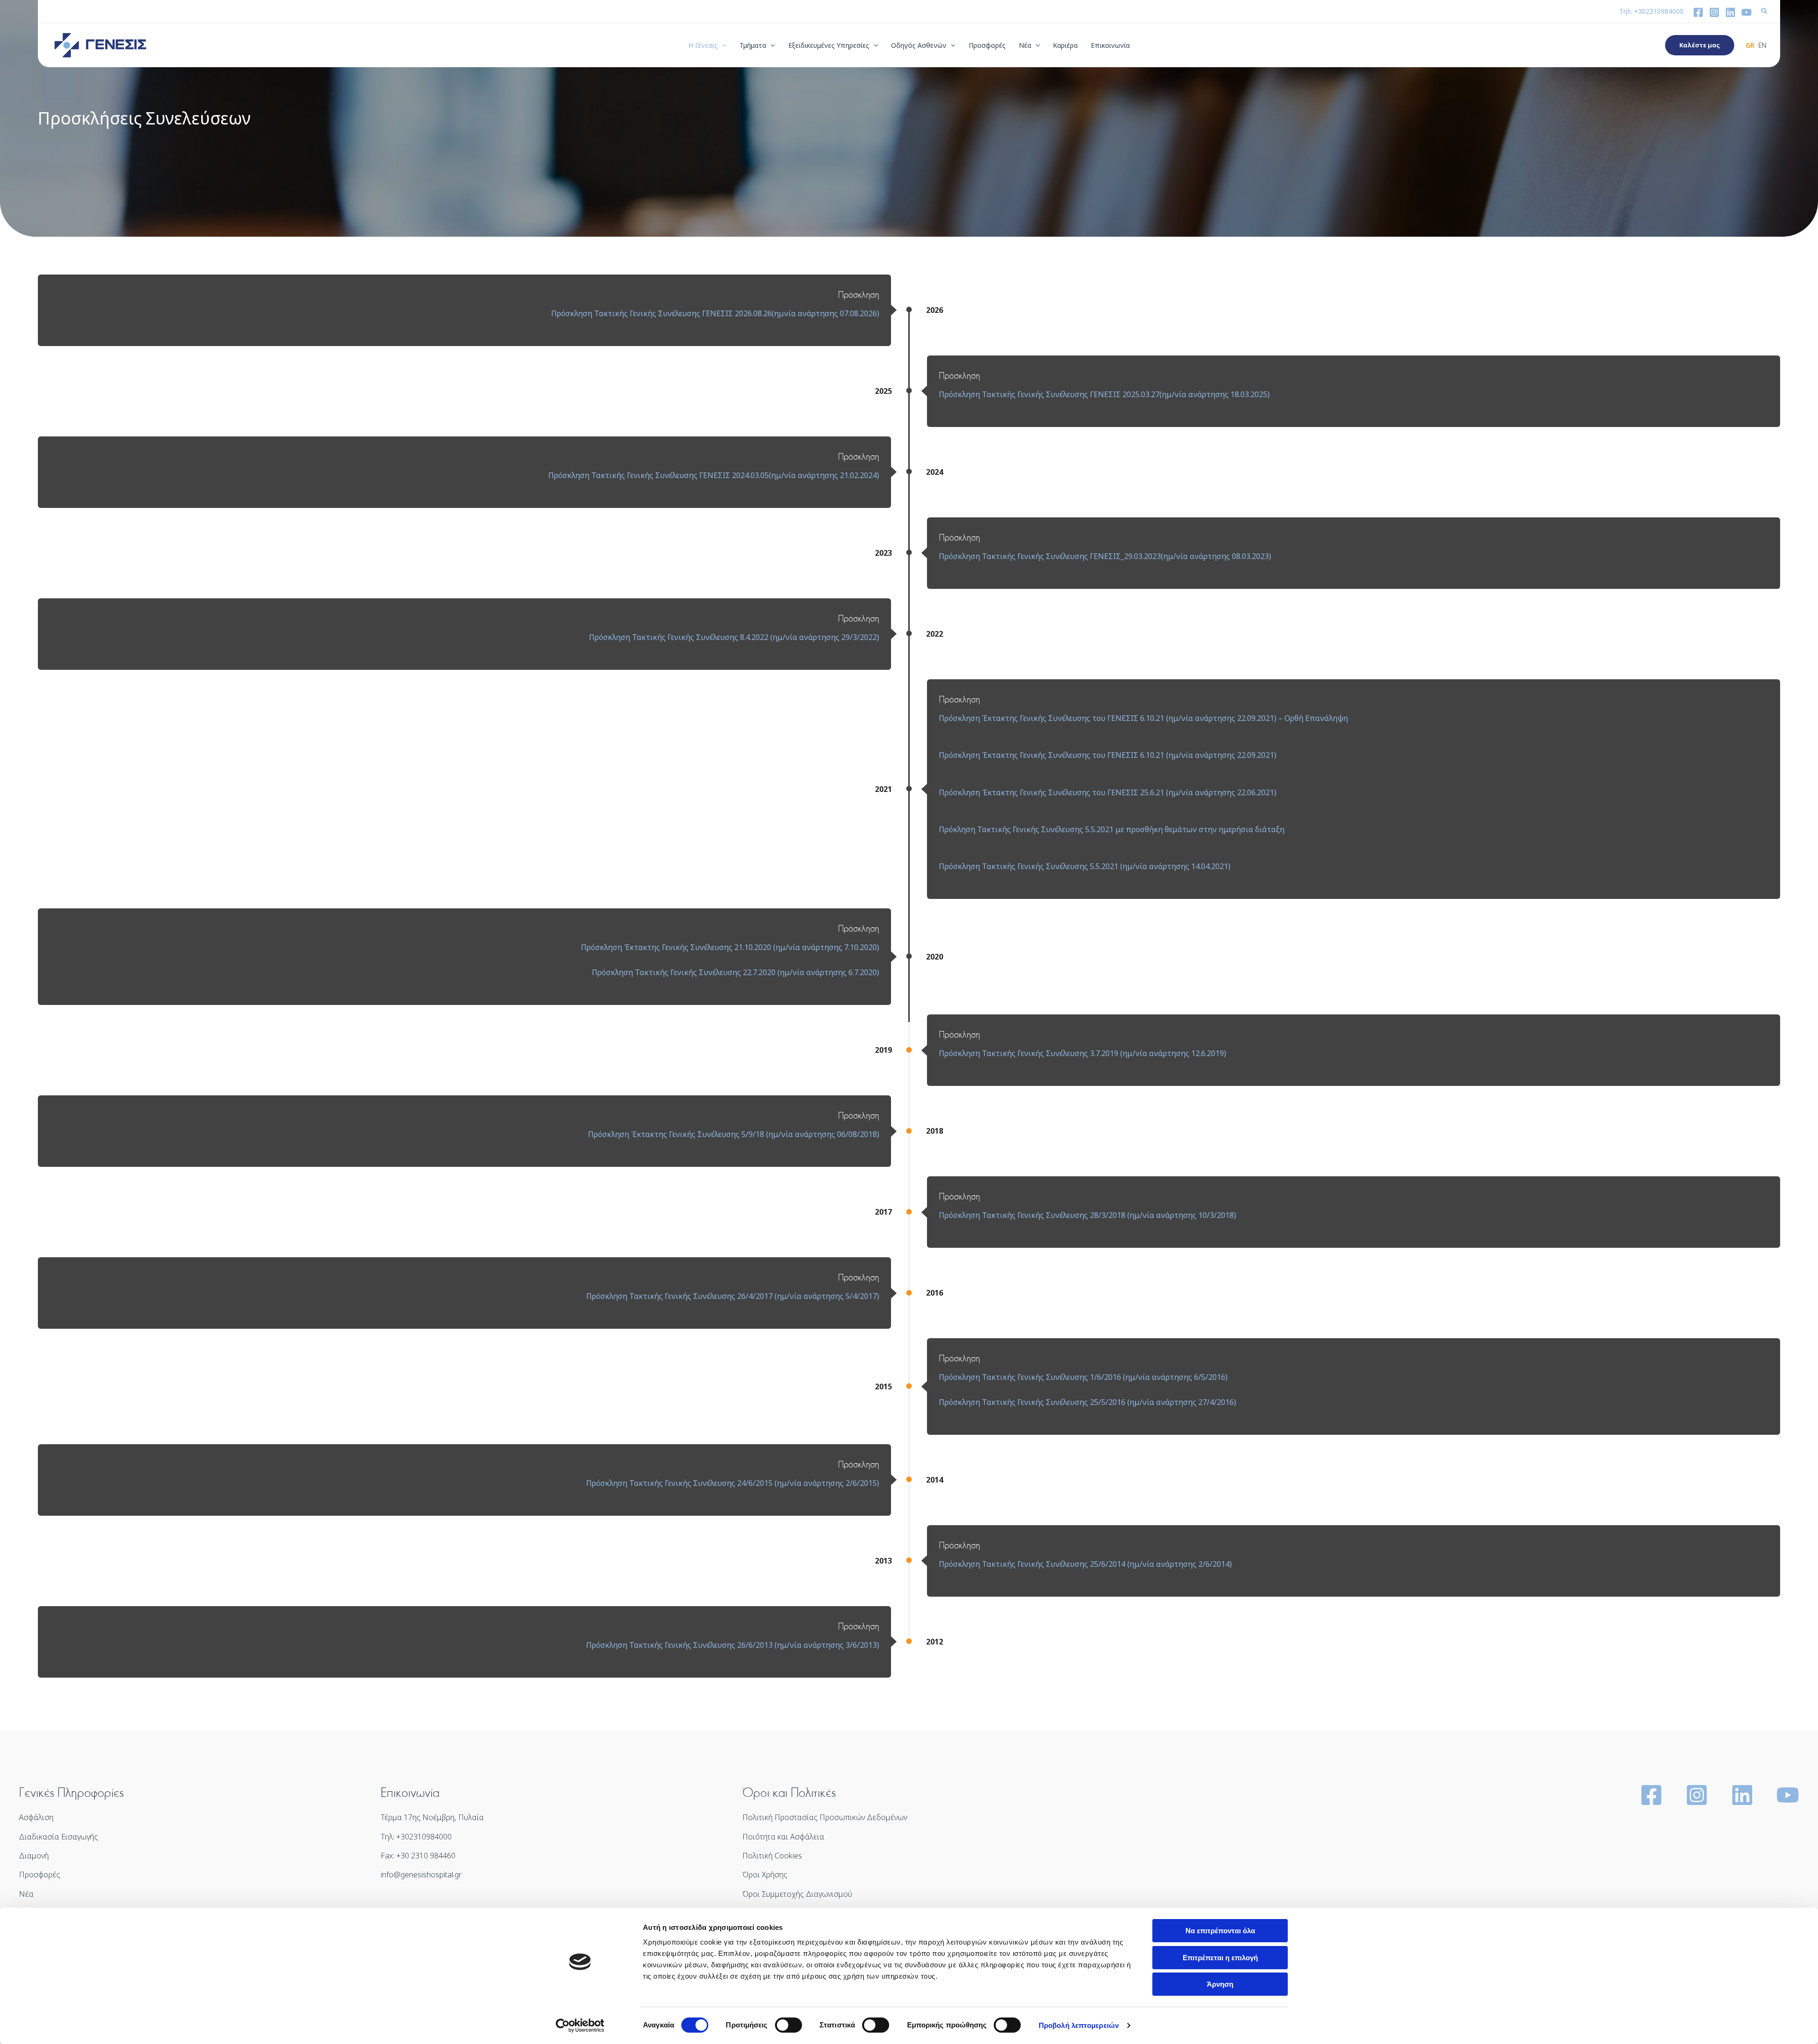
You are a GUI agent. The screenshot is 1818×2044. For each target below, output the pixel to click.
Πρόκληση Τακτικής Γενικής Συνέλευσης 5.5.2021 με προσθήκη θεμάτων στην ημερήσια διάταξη (1112, 829)
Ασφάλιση (36, 1817)
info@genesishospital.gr (421, 1875)
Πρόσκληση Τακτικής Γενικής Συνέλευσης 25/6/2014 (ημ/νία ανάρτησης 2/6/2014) (1085, 1564)
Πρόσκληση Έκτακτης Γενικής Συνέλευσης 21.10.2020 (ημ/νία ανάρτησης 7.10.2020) (730, 947)
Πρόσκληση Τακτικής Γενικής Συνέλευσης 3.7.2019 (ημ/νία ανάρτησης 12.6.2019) (1083, 1053)
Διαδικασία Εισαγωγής (58, 1837)
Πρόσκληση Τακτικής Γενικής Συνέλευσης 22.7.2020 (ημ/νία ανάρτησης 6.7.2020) (735, 972)
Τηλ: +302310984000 (1651, 11)
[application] (722, 45)
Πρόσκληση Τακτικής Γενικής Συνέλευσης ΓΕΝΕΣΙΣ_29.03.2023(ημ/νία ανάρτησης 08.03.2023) (1105, 556)
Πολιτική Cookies (772, 1856)
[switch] (789, 2025)
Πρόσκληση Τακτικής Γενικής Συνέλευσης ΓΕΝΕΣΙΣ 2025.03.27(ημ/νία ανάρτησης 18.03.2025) (1104, 394)
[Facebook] (1698, 12)
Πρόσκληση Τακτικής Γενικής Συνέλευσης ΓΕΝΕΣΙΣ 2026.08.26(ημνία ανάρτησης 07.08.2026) (715, 313)
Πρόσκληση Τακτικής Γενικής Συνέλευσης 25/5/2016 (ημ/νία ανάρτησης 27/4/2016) (1087, 1402)
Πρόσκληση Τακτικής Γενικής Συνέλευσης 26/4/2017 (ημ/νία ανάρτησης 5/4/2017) (733, 1296)
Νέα (26, 1894)
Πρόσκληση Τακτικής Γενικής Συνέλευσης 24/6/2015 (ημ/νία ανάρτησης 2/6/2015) (733, 1483)
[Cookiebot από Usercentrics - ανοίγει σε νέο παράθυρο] (580, 2026)
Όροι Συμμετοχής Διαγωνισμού (797, 1894)
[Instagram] (1714, 12)
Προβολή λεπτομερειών (1079, 2025)
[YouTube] (1747, 12)
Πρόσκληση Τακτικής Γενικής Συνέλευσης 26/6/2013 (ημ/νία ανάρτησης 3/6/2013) (733, 1645)
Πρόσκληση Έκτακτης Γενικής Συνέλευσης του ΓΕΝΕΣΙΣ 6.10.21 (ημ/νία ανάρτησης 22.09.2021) (1108, 755)
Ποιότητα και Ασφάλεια (783, 1837)
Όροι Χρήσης (765, 1875)
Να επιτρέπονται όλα (1220, 1931)
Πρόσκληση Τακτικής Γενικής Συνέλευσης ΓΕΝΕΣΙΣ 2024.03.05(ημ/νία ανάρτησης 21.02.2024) (714, 475)
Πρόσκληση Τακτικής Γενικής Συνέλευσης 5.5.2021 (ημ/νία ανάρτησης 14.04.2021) (1085, 866)
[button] (1765, 12)
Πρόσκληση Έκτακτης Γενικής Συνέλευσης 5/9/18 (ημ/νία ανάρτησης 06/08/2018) (734, 1134)
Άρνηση (1220, 1984)
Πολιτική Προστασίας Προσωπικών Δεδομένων (825, 1817)
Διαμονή (34, 1856)
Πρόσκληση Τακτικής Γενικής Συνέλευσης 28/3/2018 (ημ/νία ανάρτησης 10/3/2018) (1087, 1215)
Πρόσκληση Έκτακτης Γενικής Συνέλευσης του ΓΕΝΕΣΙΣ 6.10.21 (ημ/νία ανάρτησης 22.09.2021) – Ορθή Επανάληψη (1143, 718)
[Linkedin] (1730, 12)
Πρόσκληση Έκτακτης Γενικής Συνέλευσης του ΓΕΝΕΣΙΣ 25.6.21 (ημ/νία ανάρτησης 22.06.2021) (1108, 792)
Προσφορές (40, 1875)
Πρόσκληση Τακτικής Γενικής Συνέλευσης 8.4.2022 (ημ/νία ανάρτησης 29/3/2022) (734, 637)
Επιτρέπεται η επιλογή (1220, 1958)
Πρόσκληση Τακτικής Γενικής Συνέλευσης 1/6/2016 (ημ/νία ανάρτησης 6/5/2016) (1083, 1377)
